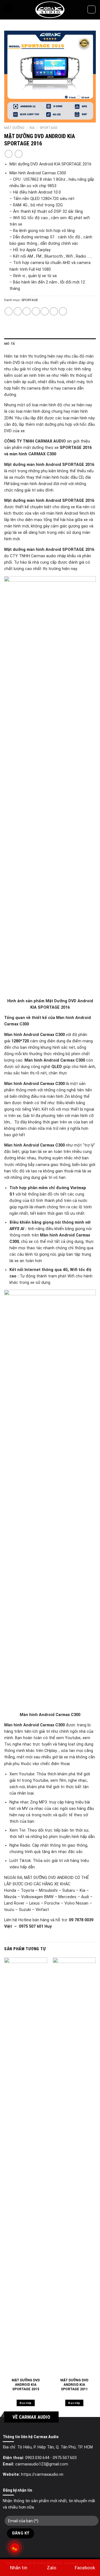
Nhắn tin (19, 2568)
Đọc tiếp (26, 2403)
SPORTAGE (49, 128)
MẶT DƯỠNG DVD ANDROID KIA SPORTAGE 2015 (26, 2385)
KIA (32, 128)
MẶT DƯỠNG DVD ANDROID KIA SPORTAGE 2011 (74, 2385)
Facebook (85, 2568)
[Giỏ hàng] (92, 10)
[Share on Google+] (54, 311)
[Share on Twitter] (27, 311)
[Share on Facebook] (18, 311)
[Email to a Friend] (36, 311)
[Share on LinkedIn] (63, 311)
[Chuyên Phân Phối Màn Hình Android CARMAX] (50, 10)
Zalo (52, 2568)
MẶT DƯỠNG (14, 128)
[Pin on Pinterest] (45, 311)
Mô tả (10, 344)
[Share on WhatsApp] (9, 311)
